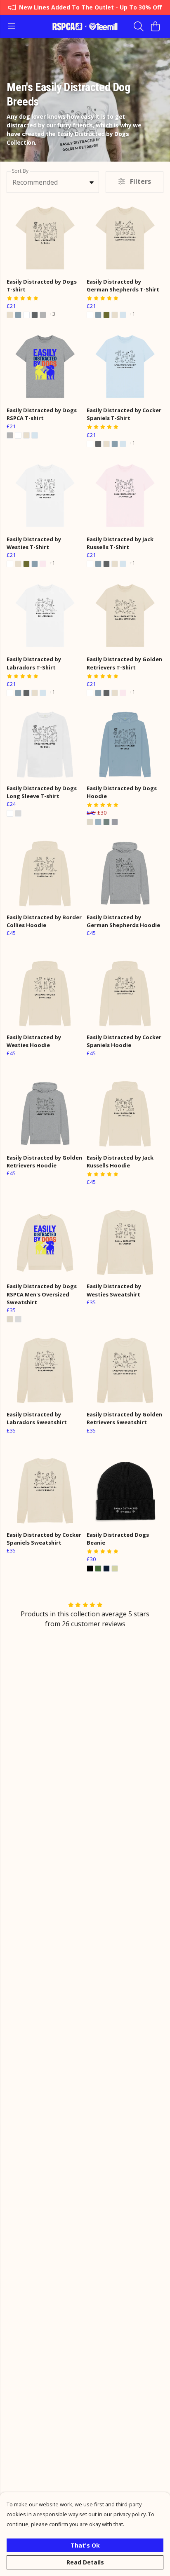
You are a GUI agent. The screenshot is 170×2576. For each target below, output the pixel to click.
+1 (132, 315)
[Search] (139, 26)
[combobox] (53, 182)
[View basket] (155, 26)
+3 (52, 315)
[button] (92, 182)
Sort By (20, 171)
